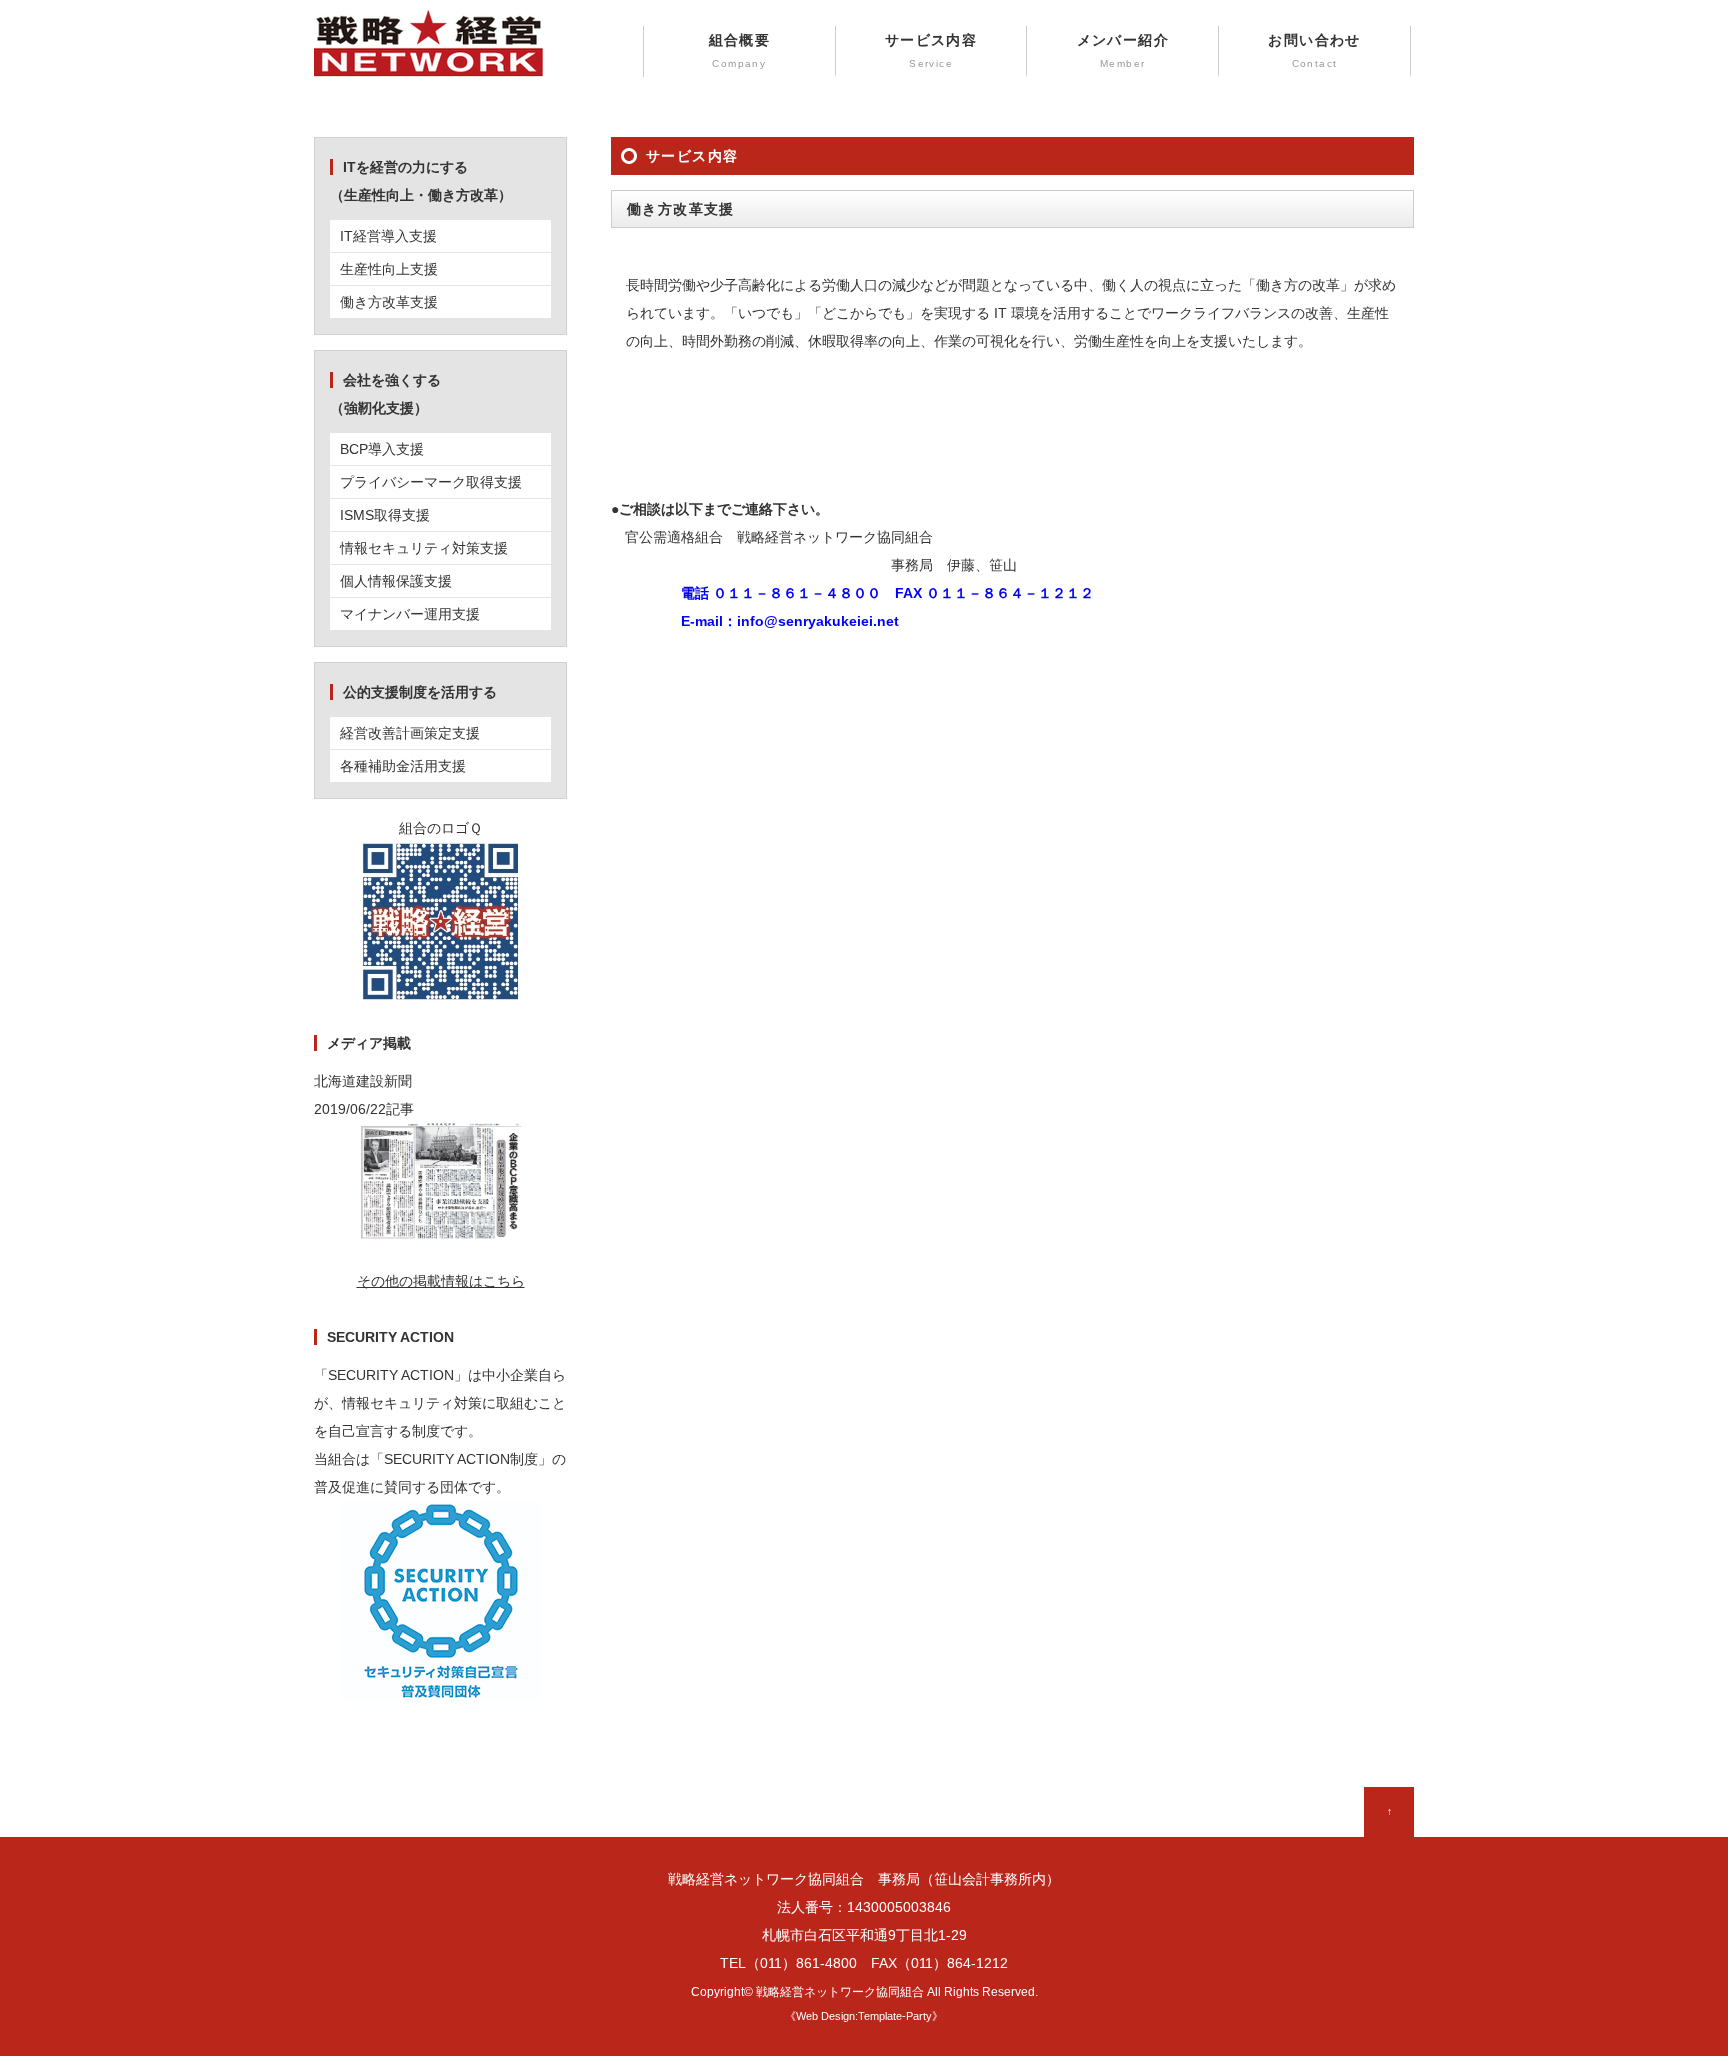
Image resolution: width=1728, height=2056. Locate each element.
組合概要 (740, 50)
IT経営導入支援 (388, 236)
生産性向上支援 (389, 269)
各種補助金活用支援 (403, 766)
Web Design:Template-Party (864, 2016)
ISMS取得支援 (385, 515)
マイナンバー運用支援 (410, 614)
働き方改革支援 (389, 302)
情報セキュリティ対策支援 (424, 548)
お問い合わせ (1314, 50)
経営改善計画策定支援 (410, 733)
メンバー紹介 (1123, 50)
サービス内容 (931, 50)
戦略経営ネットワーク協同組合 (840, 1991)
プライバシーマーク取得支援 (431, 482)
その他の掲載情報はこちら (441, 1281)
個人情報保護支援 (396, 581)
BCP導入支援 (382, 449)
